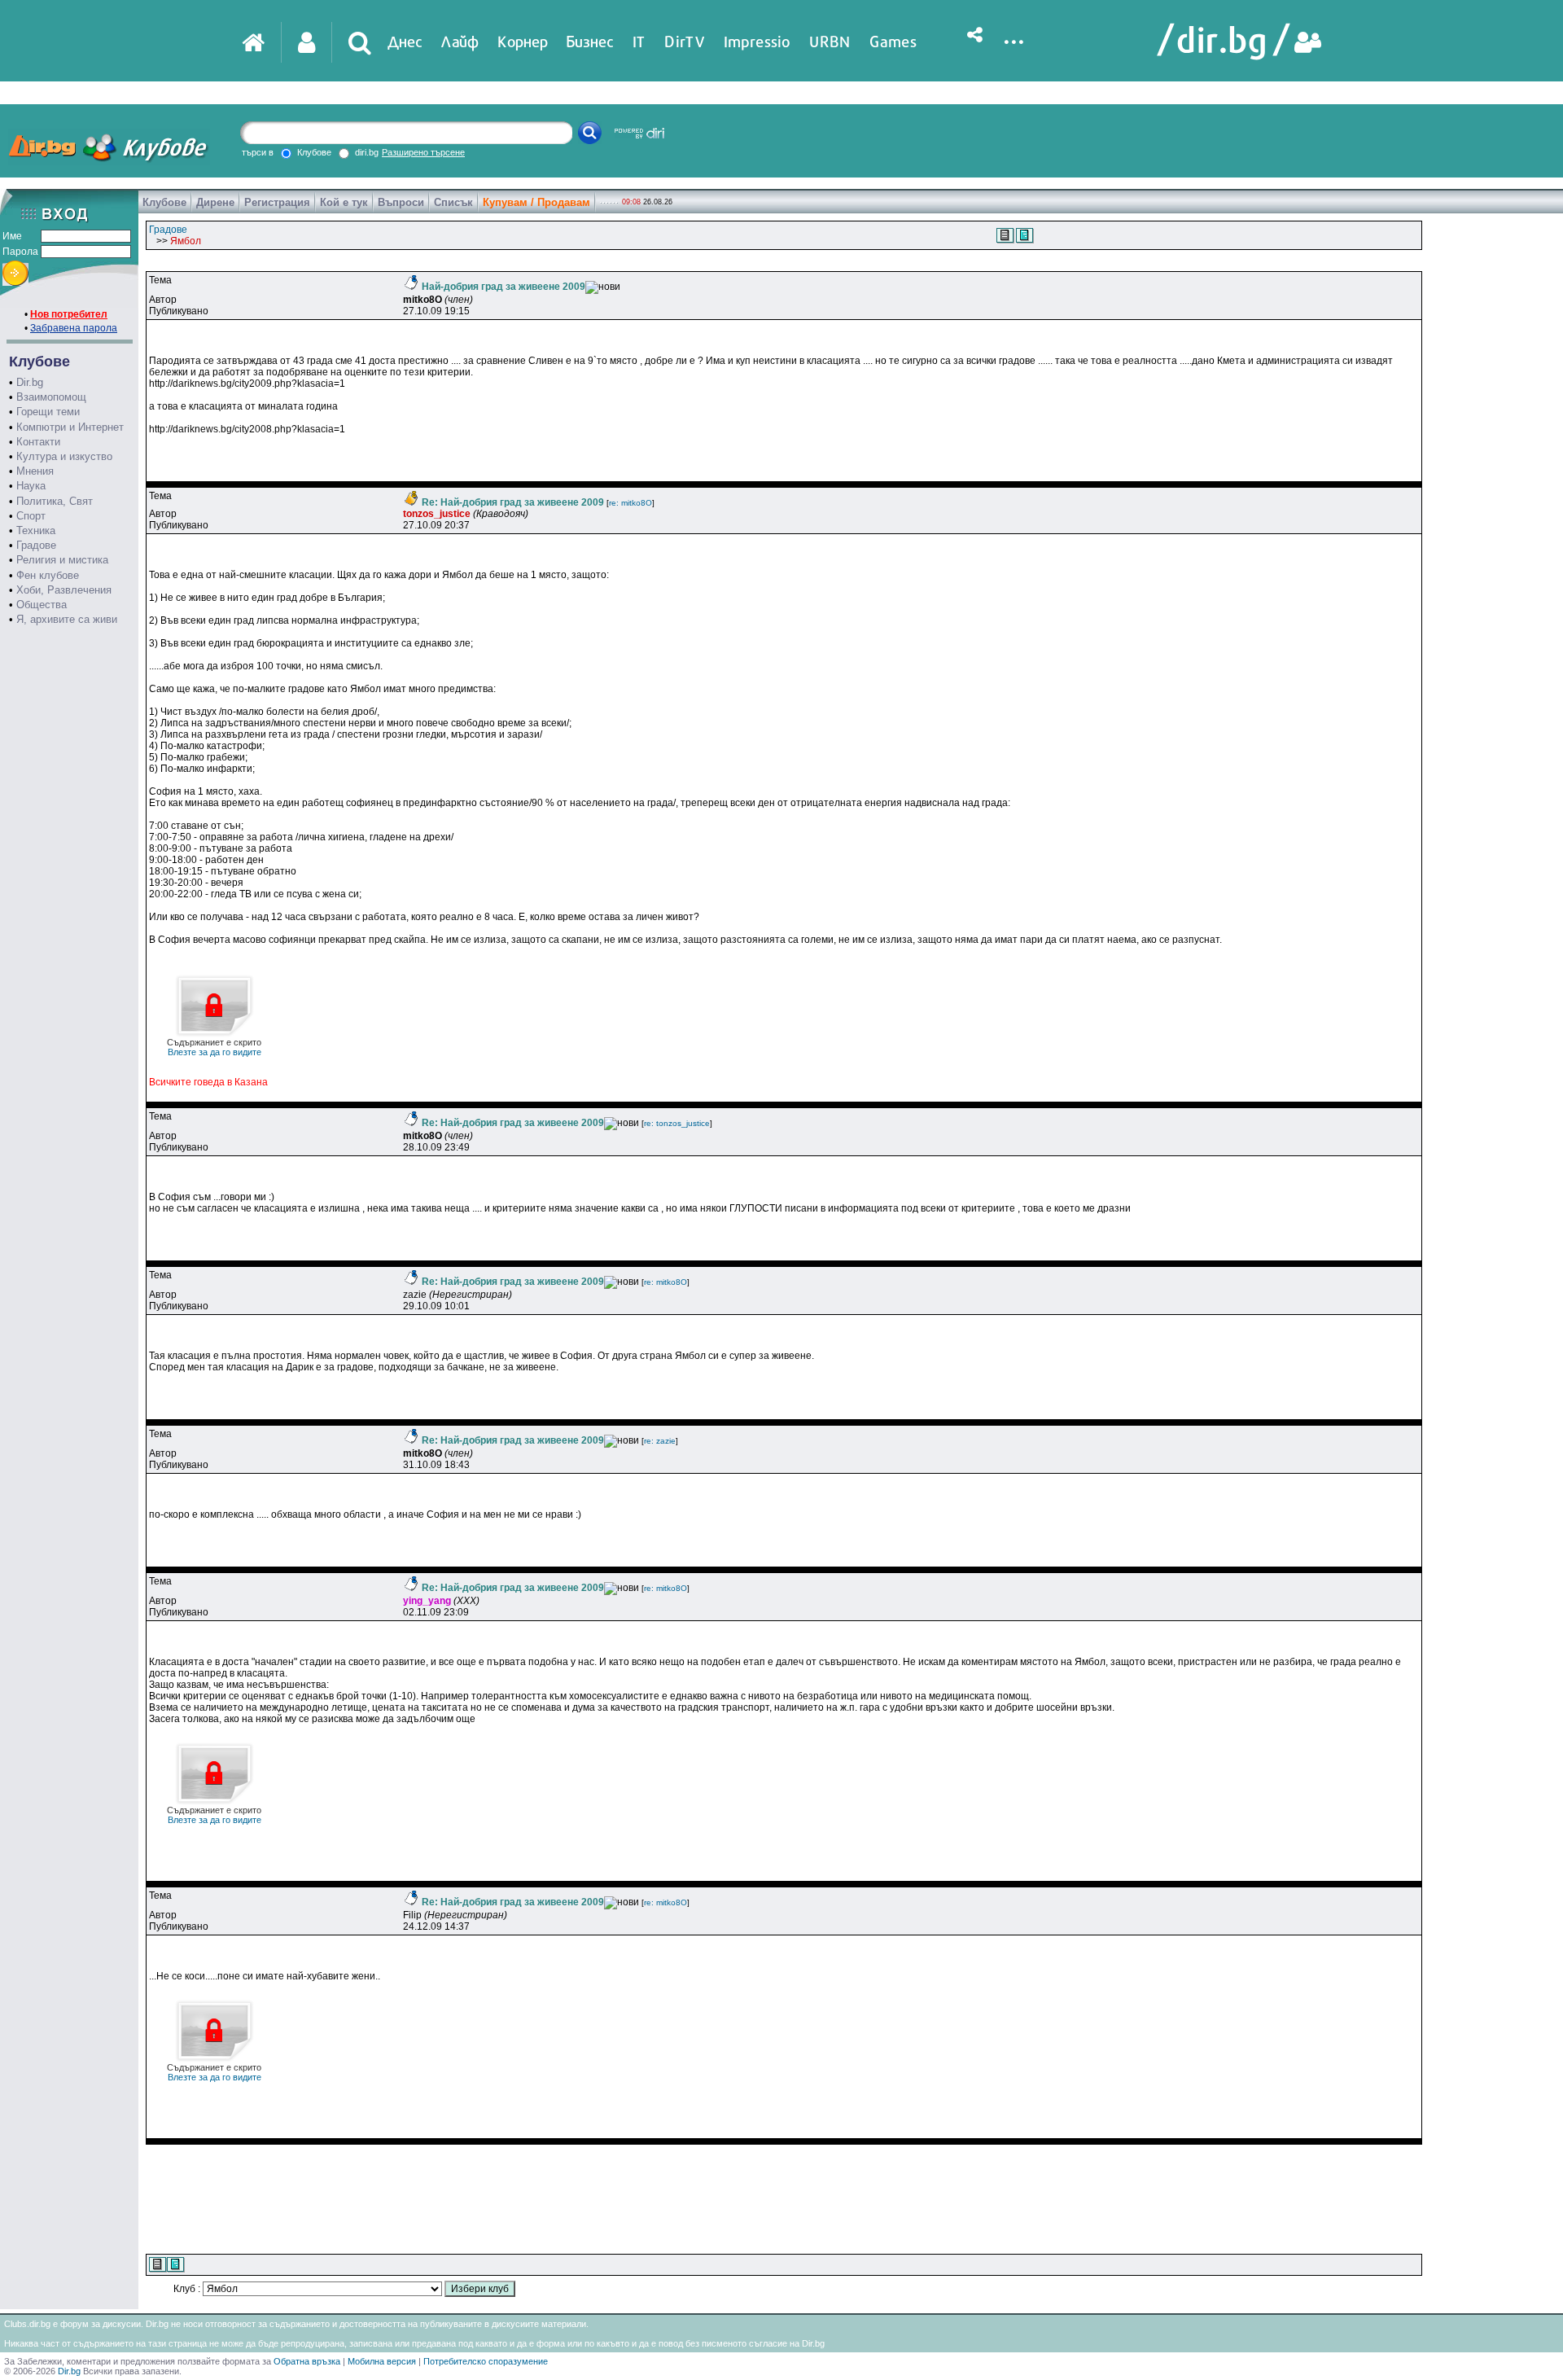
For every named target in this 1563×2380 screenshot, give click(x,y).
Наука (31, 486)
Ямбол (186, 241)
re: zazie (660, 1441)
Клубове (164, 202)
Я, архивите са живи (67, 619)
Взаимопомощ (51, 397)
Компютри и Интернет (70, 427)
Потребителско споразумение (486, 2361)
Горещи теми (48, 412)
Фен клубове (48, 575)
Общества (42, 605)
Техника (36, 530)
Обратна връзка (307, 2361)
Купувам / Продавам (536, 202)
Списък (453, 202)
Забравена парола (74, 328)
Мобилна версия (382, 2361)
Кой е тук (344, 202)
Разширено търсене (423, 152)
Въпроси (401, 202)
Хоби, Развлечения (64, 590)
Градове (36, 545)
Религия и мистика (62, 560)
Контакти (38, 442)
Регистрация (277, 202)
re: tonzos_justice (677, 1123)
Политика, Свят (55, 501)
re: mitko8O (630, 503)
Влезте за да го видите (214, 1047)
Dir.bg (30, 382)
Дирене (215, 202)
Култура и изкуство (64, 456)
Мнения (35, 471)
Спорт (31, 516)
